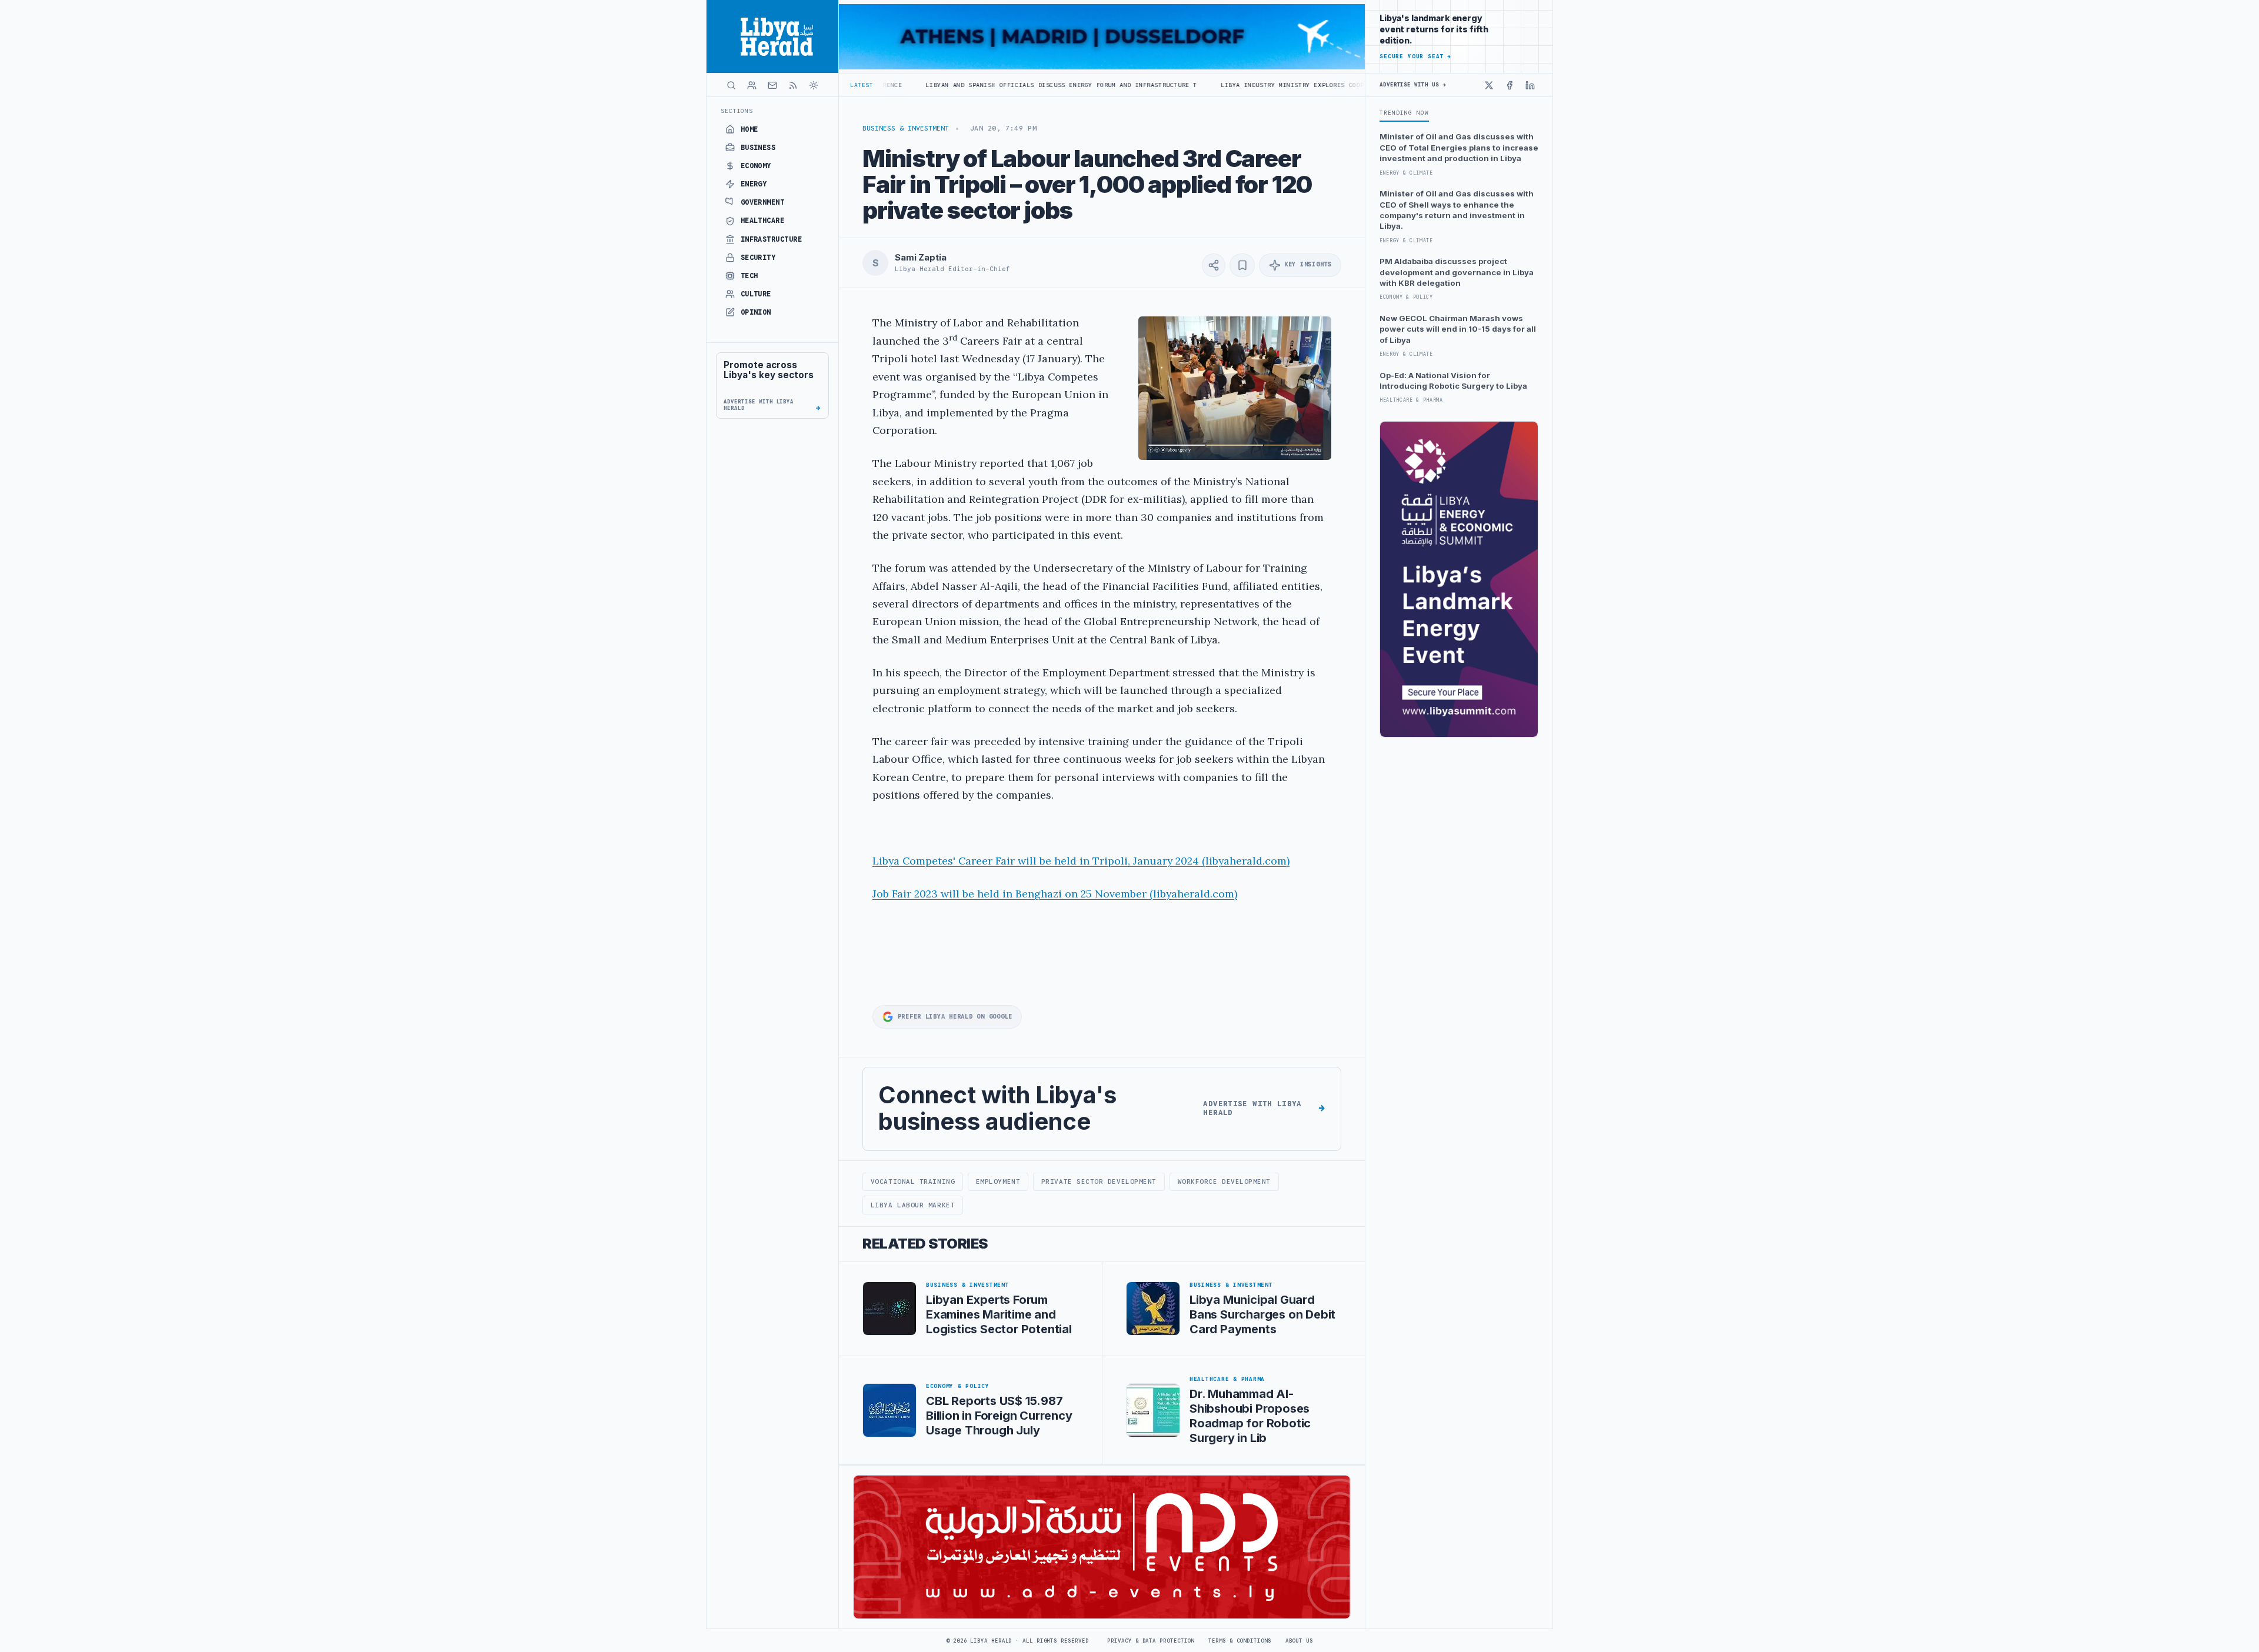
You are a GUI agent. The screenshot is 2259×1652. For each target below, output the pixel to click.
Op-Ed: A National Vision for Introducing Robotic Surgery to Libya (1453, 381)
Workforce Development (1224, 1182)
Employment (998, 1182)
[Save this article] (1242, 265)
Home (749, 129)
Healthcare (763, 221)
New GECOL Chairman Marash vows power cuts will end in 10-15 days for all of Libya (1458, 329)
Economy (756, 166)
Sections (737, 111)
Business (758, 148)
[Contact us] (772, 85)
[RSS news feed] (793, 85)
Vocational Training (913, 1182)
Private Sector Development (1099, 1182)
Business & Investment (906, 128)
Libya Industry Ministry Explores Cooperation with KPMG (1192, 85)
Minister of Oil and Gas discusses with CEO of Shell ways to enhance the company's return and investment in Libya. (1457, 210)
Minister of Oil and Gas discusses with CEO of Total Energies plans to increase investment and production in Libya (1459, 147)
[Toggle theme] (814, 85)
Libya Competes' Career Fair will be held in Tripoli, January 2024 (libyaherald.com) (1081, 861)
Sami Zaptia (920, 258)
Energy (754, 184)
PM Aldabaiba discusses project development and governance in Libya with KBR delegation (1457, 272)
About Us (1299, 1641)
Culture (756, 294)
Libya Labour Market (913, 1205)
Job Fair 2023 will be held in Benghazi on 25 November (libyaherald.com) (1055, 894)
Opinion (756, 312)
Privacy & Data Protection (1151, 1641)
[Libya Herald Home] (772, 36)
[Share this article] (1214, 265)
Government (763, 202)
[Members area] (752, 85)
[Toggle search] (731, 85)
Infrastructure (772, 239)
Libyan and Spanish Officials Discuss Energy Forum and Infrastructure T (928, 85)
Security (758, 258)
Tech (749, 276)
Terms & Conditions (1240, 1641)
